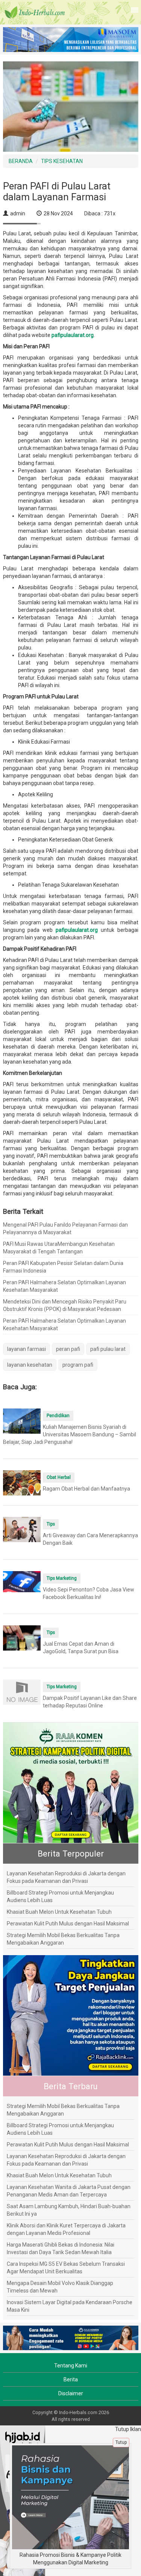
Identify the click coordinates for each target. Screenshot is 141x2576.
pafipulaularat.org (73, 335)
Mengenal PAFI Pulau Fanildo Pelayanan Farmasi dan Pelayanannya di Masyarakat (65, 1229)
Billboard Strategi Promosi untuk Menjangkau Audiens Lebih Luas (60, 1896)
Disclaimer (71, 2393)
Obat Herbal (59, 1477)
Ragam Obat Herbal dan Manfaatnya (86, 1489)
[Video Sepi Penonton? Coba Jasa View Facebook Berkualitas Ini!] (22, 1581)
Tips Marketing (62, 1578)
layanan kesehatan (30, 1365)
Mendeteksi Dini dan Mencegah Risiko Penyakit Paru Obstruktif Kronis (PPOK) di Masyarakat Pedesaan (65, 1305)
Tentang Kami (71, 2366)
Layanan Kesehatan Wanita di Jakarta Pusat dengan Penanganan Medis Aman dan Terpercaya (69, 2191)
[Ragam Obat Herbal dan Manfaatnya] (22, 1482)
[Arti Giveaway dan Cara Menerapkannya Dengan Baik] (22, 1529)
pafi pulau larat (108, 1349)
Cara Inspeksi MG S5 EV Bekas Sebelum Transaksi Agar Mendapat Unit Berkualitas (66, 2268)
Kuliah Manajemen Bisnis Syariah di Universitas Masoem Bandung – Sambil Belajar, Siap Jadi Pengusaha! (70, 1434)
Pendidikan (58, 1416)
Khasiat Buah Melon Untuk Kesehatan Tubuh (59, 1912)
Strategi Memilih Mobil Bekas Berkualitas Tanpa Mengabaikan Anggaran (63, 1939)
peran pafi (68, 1349)
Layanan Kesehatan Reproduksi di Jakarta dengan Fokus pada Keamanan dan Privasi (66, 1877)
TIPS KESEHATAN (62, 161)
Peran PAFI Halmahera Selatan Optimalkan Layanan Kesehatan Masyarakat (64, 1286)
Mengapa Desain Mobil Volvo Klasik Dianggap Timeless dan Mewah (60, 2287)
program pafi (78, 1365)
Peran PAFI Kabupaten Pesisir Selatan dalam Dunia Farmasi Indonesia (63, 1267)
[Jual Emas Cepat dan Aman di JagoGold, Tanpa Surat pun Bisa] (22, 1637)
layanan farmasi (27, 1349)
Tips (51, 1524)
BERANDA (21, 161)
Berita (71, 2379)
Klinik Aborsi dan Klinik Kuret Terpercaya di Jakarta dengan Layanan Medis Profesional (66, 2229)
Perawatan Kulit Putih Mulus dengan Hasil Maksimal (68, 1924)
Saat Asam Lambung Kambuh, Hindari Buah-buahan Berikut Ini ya (69, 2210)
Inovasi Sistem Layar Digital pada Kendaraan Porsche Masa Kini (70, 2306)
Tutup (121, 2442)
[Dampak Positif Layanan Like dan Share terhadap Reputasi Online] (22, 1692)
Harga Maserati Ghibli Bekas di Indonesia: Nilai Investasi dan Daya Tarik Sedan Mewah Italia (61, 2248)
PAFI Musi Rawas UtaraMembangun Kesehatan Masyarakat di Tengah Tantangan (59, 1248)
